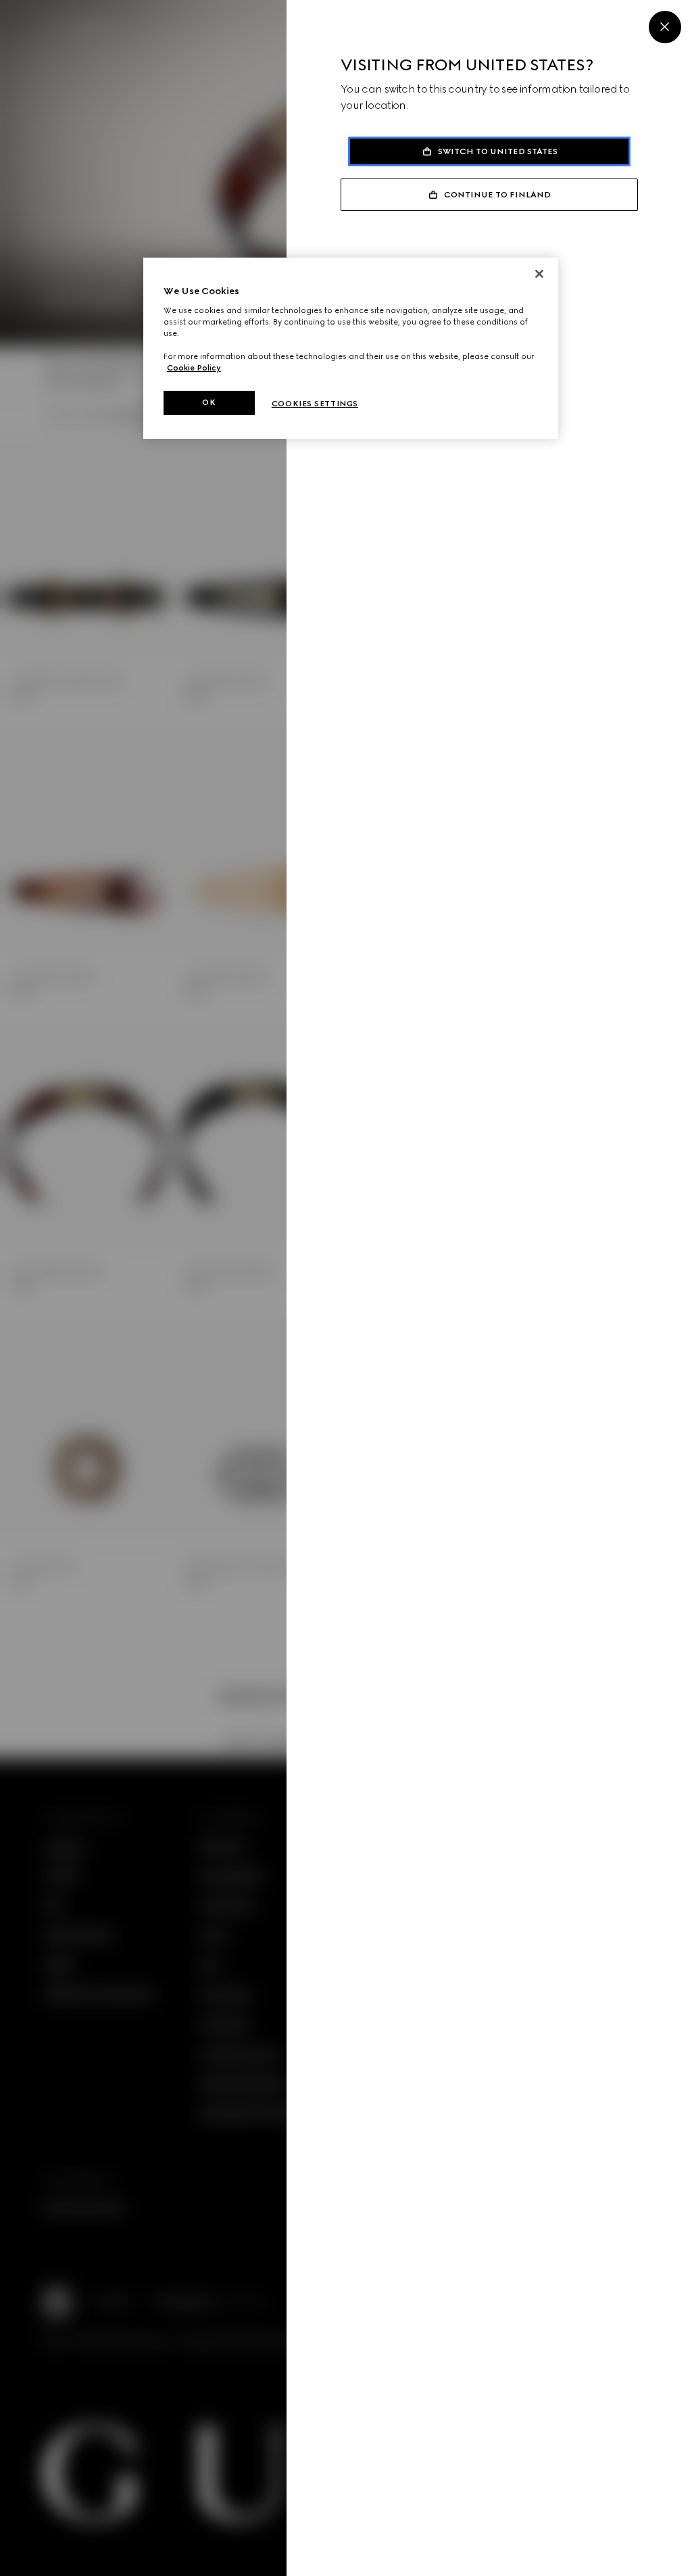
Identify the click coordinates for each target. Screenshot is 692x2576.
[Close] (665, 27)
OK (209, 402)
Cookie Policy (194, 368)
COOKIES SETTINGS (315, 404)
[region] (351, 348)
